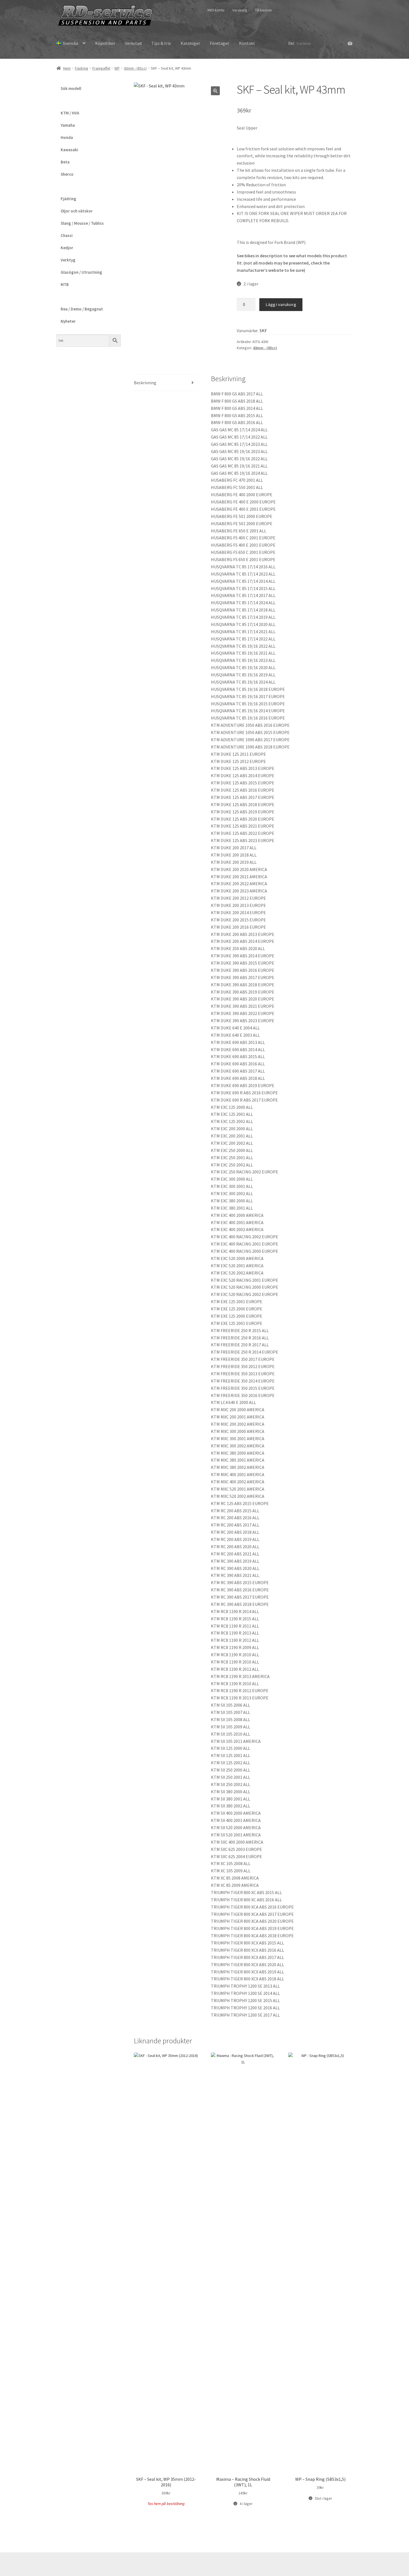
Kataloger (190, 43)
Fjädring (82, 68)
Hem (67, 68)
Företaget (220, 43)
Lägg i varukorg (281, 304)
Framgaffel (101, 68)
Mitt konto (216, 10)
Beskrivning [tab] (145, 383)
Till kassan (263, 10)
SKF (263, 331)
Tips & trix (161, 43)
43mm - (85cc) (135, 68)
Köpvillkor (105, 43)
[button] (215, 91)
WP (117, 68)
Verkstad (133, 43)
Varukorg (240, 10)
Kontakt (247, 43)
